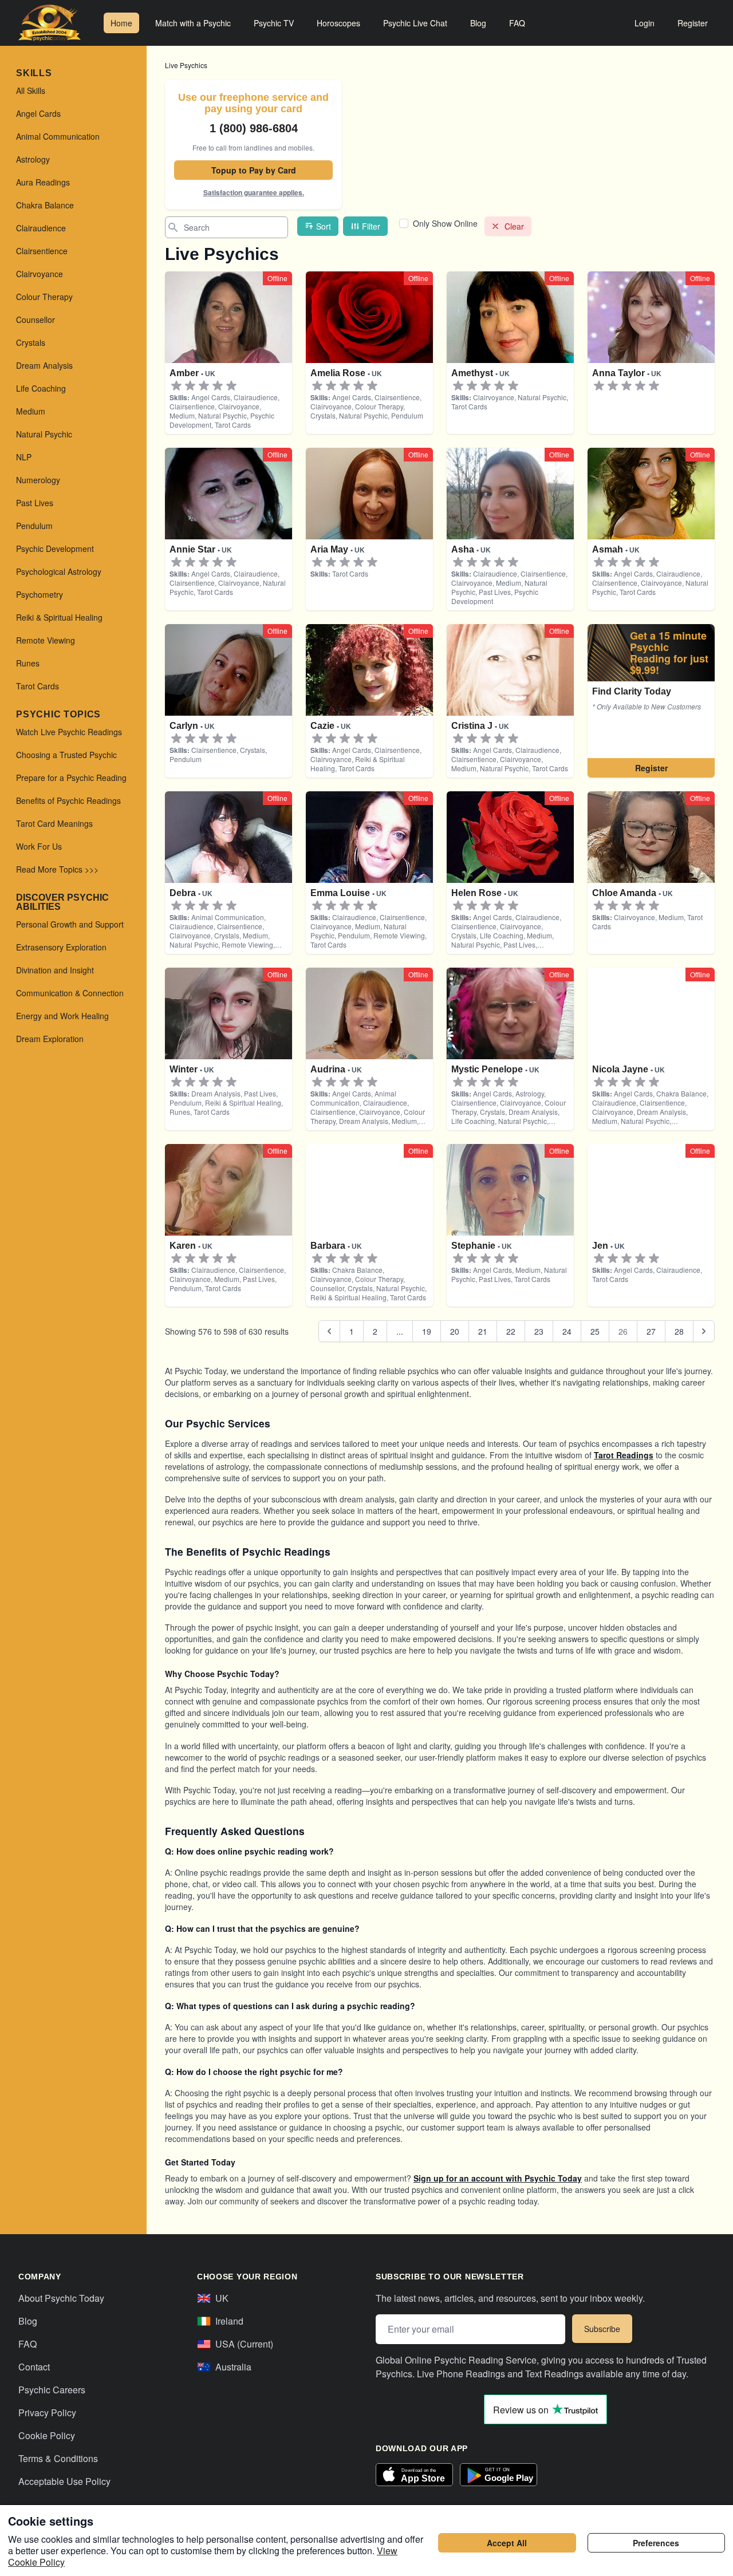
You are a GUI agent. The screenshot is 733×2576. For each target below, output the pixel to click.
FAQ (517, 23)
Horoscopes (338, 23)
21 (483, 1331)
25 (595, 1331)
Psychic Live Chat (415, 23)
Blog (478, 23)
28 (679, 1331)
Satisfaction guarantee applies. (254, 192)
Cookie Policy (47, 2435)
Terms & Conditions (58, 2458)
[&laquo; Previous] (329, 1331)
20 (455, 1331)
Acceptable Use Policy (64, 2481)
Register (693, 23)
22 (511, 1331)
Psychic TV (274, 23)
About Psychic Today (61, 2298)
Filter (371, 226)
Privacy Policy (47, 2413)
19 (427, 1331)
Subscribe (602, 2329)
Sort (324, 226)
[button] (176, 386)
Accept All (507, 2543)
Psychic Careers (52, 2390)
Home (121, 23)
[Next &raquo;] (704, 1331)
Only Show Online (445, 223)
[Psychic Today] (50, 23)
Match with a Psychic (193, 23)
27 (651, 1331)
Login (645, 23)
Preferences (656, 2543)
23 (539, 1331)
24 (567, 1331)
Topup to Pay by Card (254, 170)
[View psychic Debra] (651, 701)
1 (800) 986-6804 (254, 128)
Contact (34, 2367)
